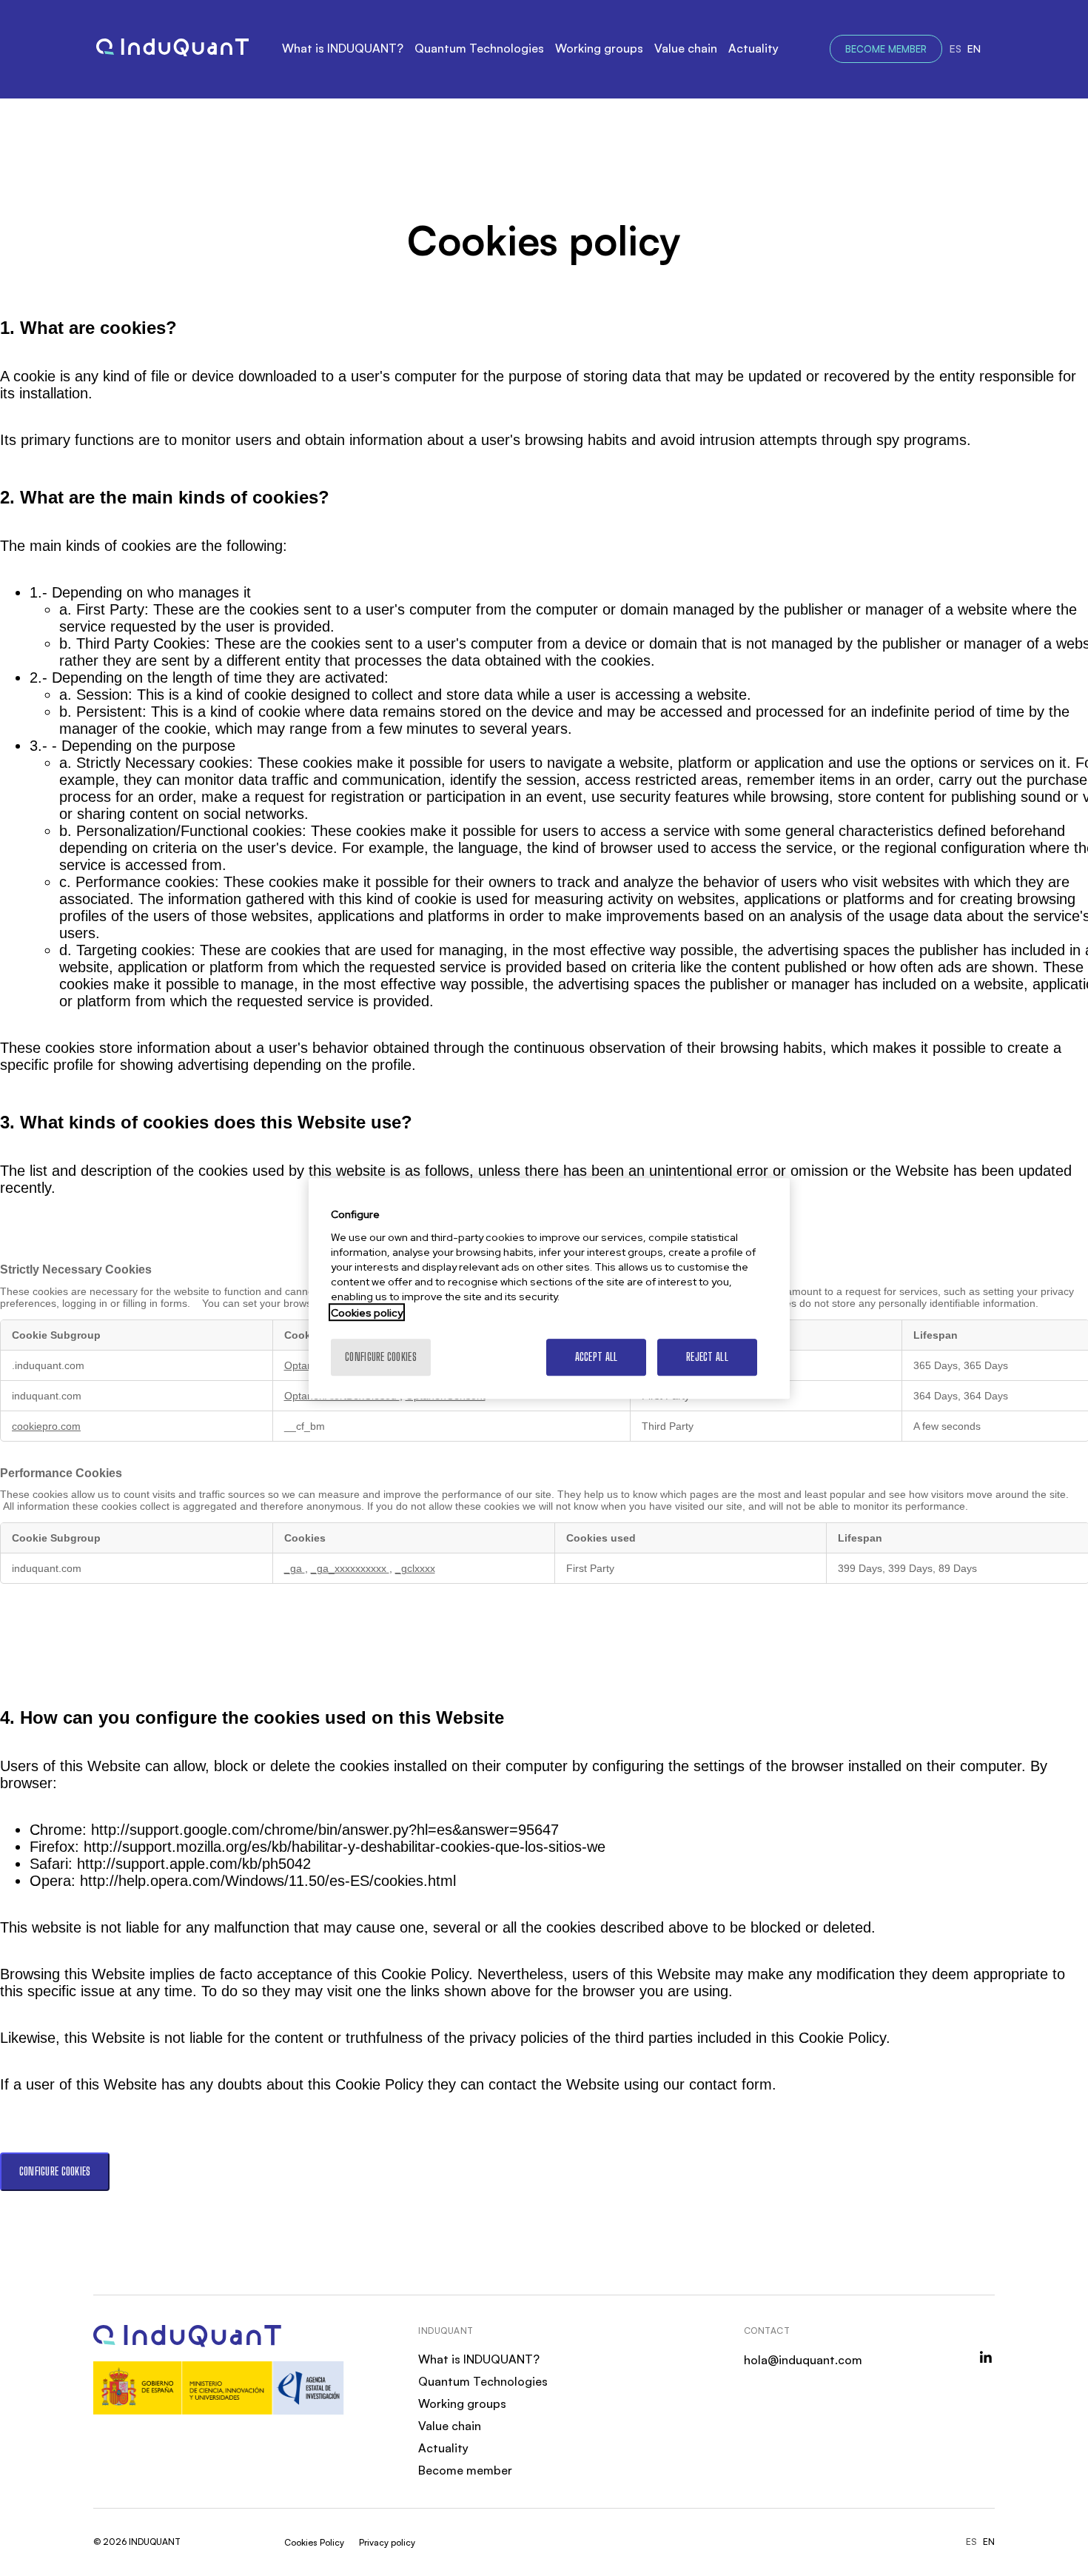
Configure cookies (55, 2171)
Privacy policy (387, 2542)
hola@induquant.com (803, 2360)
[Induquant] (172, 49)
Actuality (753, 48)
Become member (886, 49)
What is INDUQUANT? (343, 48)
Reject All (707, 1356)
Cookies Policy (314, 2542)
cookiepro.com (46, 1426)
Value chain (686, 48)
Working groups (599, 48)
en (974, 48)
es (956, 48)
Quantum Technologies (479, 48)
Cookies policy (367, 1312)
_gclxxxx (415, 1568)
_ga (295, 1568)
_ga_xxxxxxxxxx (350, 1568)
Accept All (597, 1356)
